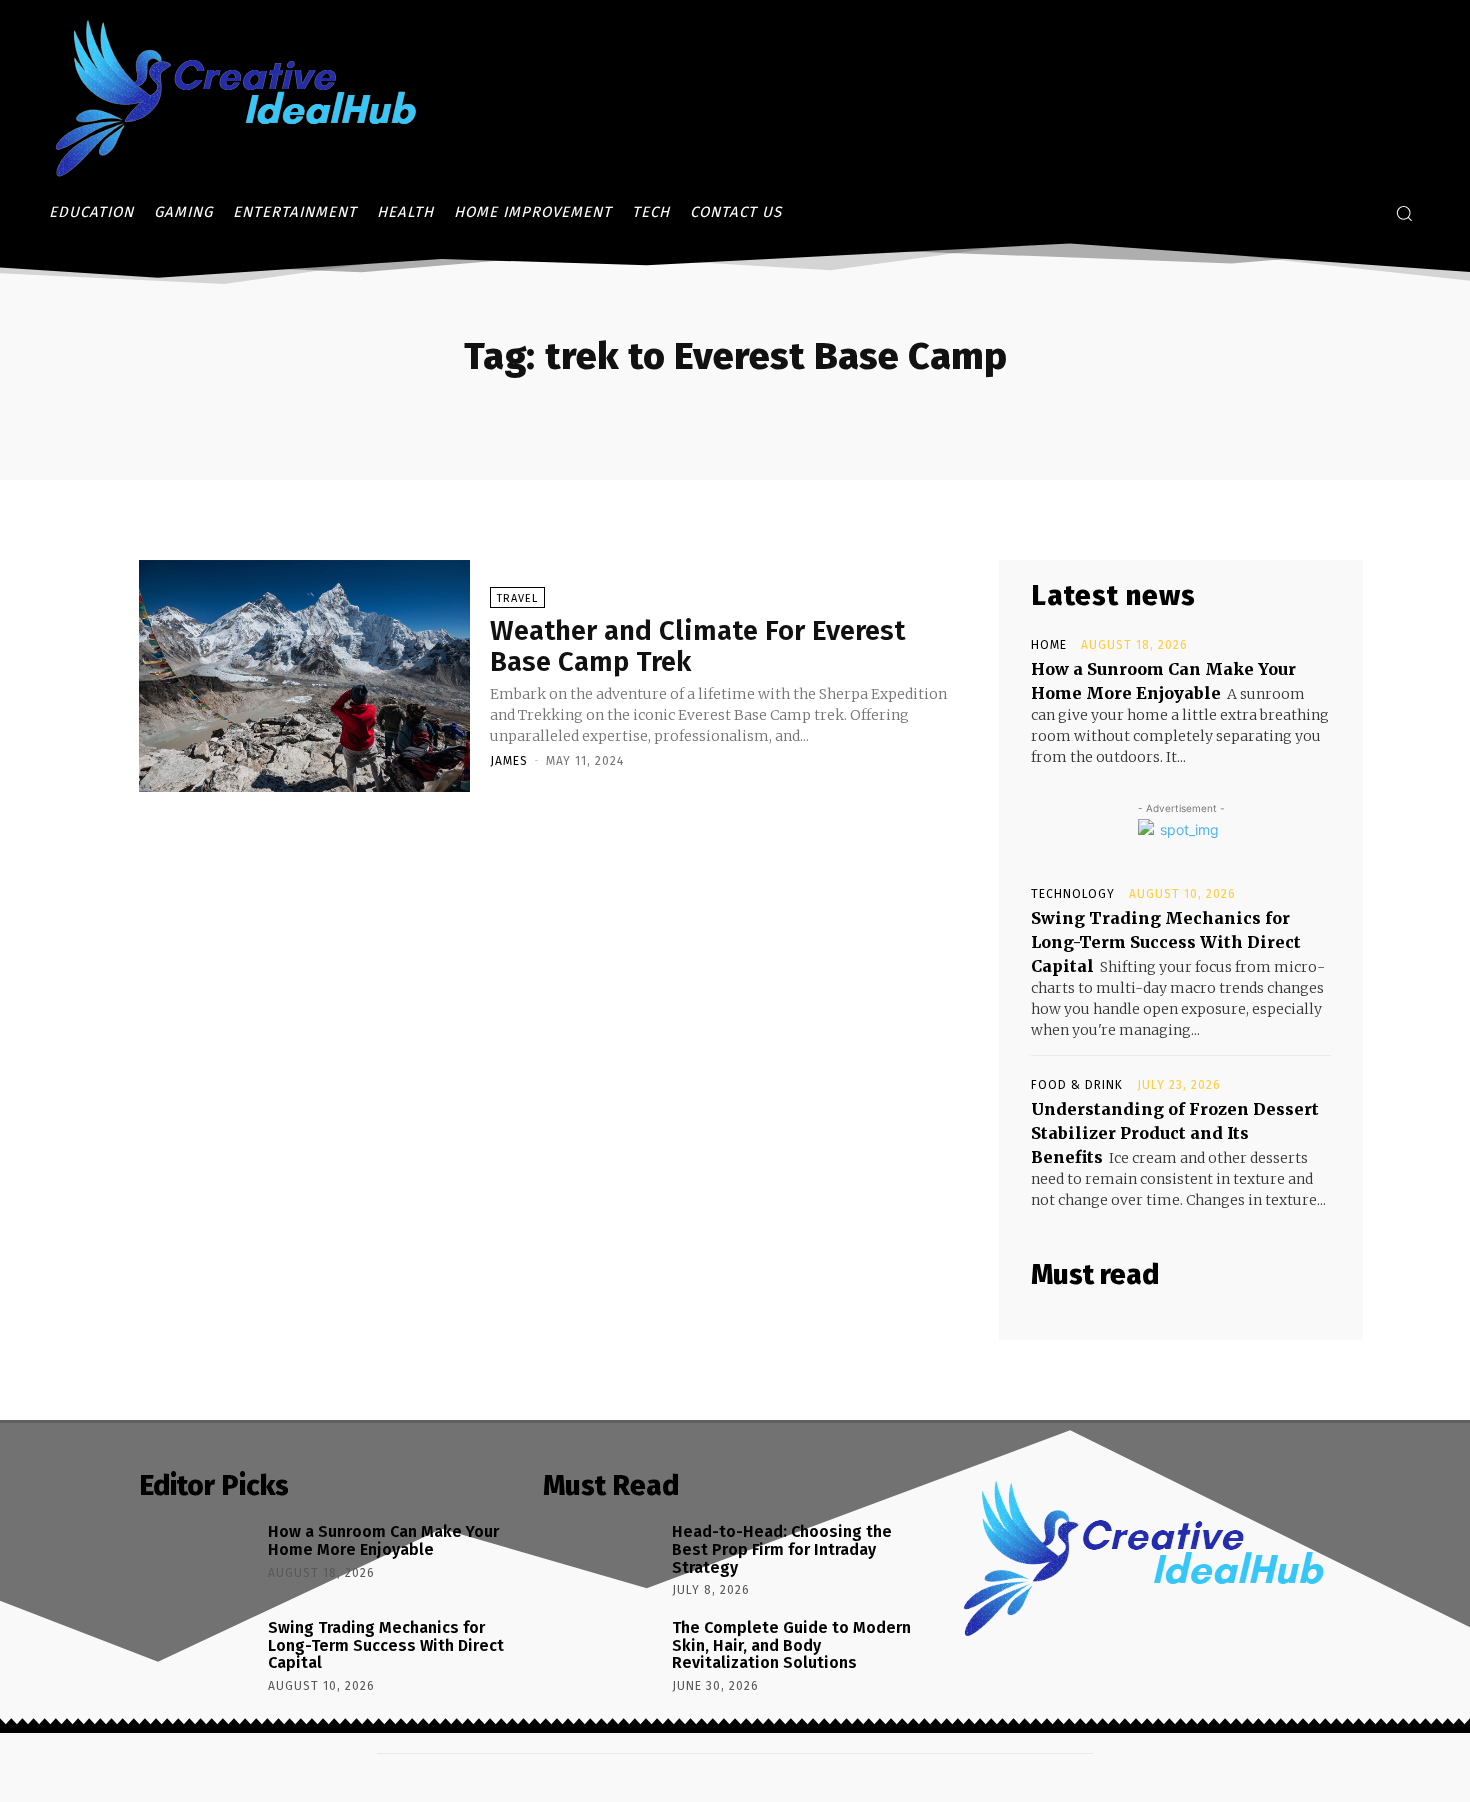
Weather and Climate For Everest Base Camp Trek (697, 646)
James (509, 761)
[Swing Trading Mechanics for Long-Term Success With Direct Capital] (196, 1657)
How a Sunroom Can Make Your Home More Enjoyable (383, 1540)
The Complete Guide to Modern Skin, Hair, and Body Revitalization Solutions (791, 1645)
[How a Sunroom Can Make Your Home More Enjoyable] (196, 1561)
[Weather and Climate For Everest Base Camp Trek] (304, 676)
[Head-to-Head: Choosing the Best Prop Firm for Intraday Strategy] (600, 1561)
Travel (517, 598)
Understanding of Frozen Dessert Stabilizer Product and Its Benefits (1175, 1133)
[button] (1404, 213)
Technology (1073, 894)
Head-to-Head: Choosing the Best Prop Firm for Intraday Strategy (782, 1549)
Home (1049, 645)
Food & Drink (1077, 1085)
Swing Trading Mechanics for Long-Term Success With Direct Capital (1166, 942)
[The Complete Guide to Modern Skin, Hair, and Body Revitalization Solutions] (600, 1657)
